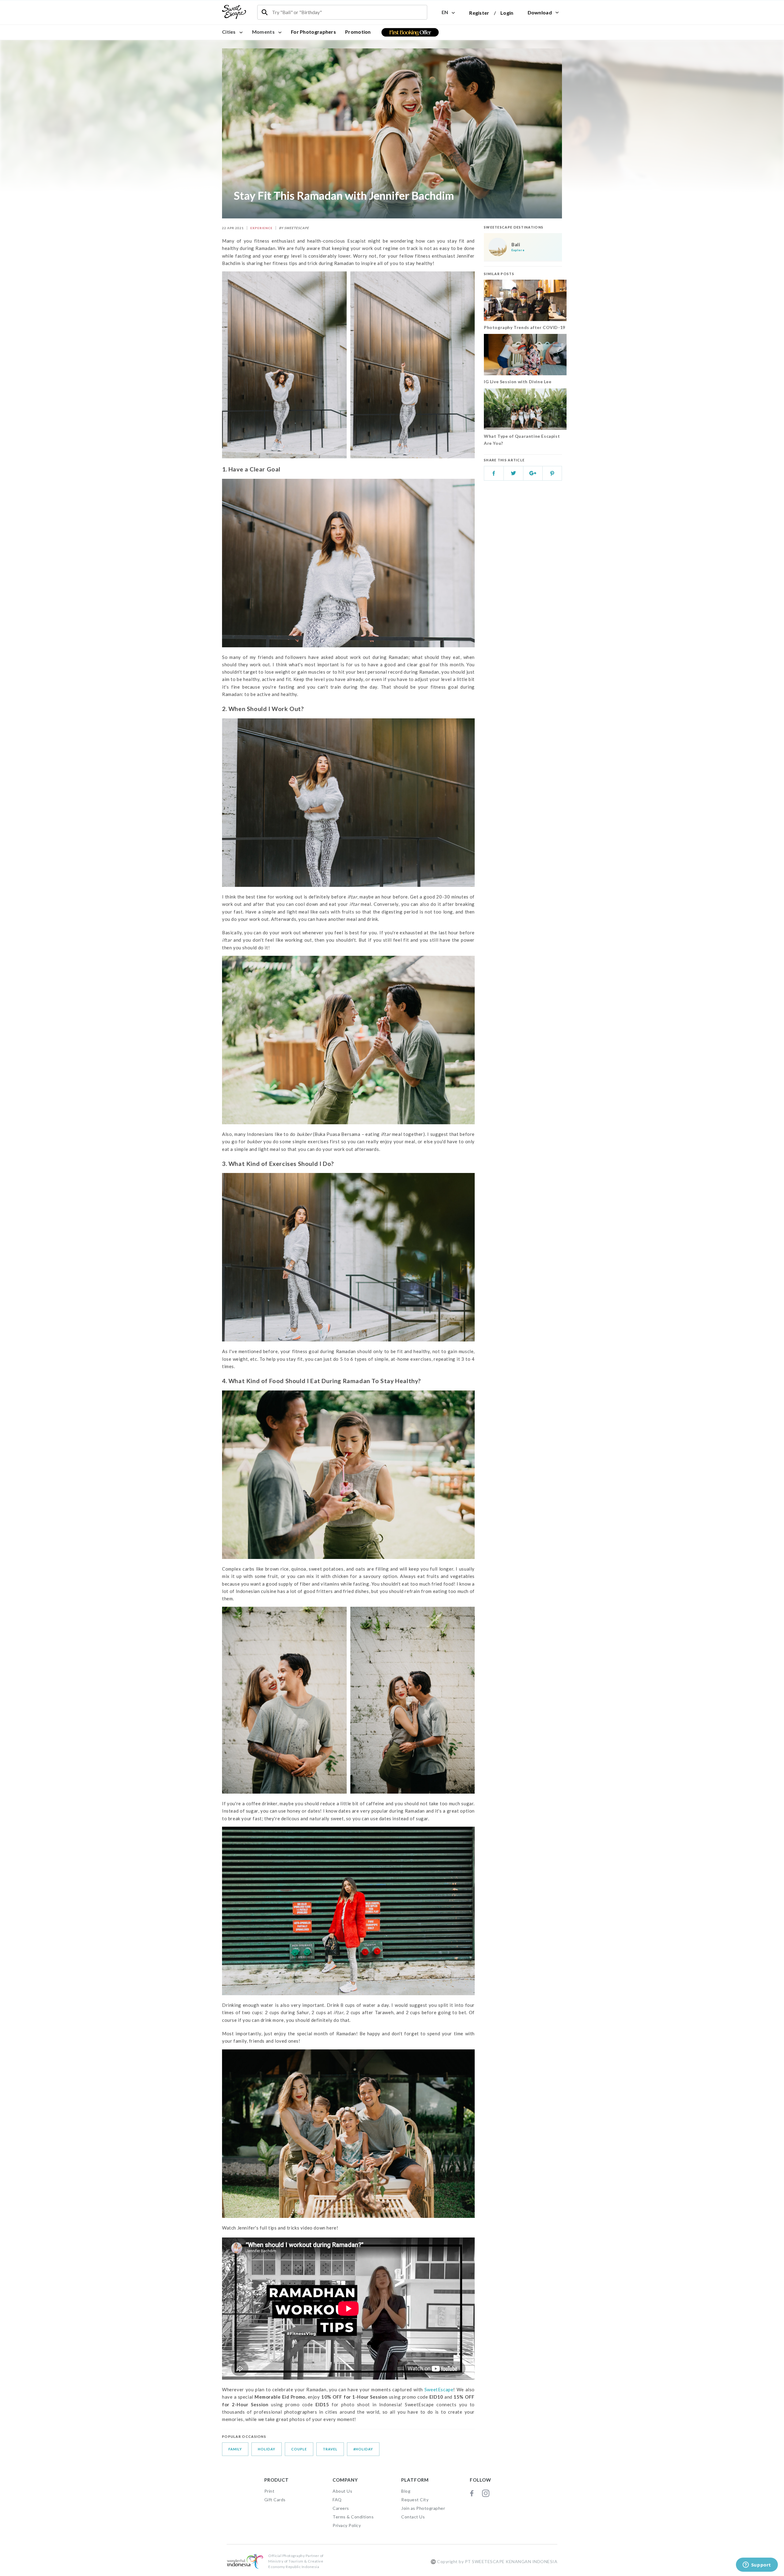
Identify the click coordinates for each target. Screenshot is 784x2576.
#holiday (363, 2449)
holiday (267, 2449)
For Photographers (313, 32)
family (235, 2449)
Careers (341, 2508)
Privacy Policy (347, 2525)
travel (330, 2449)
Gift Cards (275, 2500)
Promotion (358, 32)
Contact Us (413, 2517)
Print (269, 2491)
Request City (415, 2500)
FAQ (337, 2500)
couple (299, 2449)
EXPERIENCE (261, 228)
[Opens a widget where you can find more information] (757, 2565)
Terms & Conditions (353, 2517)
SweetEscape (439, 2389)
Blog (406, 2491)
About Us (342, 2491)
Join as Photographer (423, 2508)
